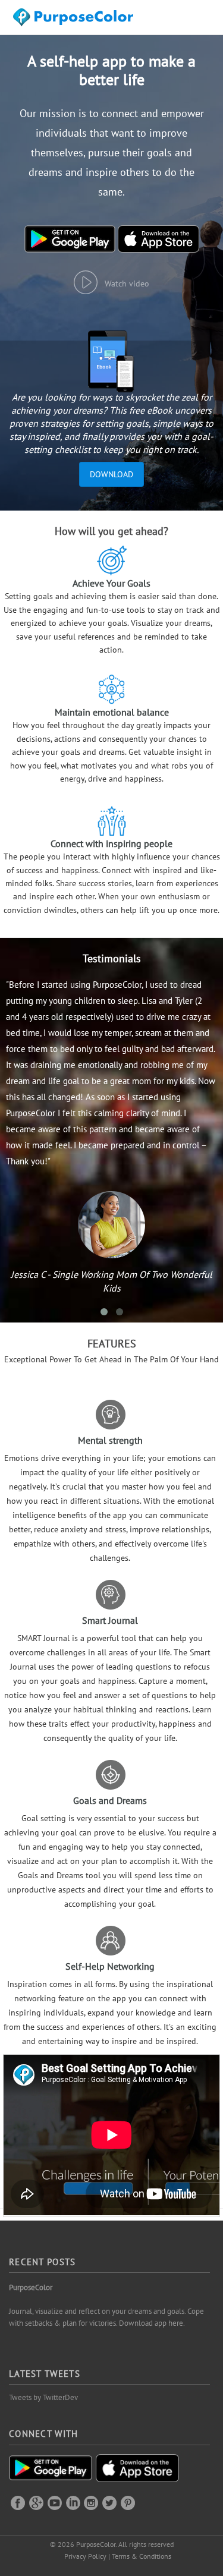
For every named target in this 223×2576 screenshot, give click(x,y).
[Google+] (36, 2502)
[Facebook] (18, 2502)
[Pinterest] (128, 2502)
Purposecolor (75, 21)
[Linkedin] (73, 2502)
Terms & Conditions (142, 2556)
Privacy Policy (85, 2556)
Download (111, 474)
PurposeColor (31, 2287)
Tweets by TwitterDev (43, 2397)
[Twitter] (109, 2502)
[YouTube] (55, 2502)
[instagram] (91, 2502)
